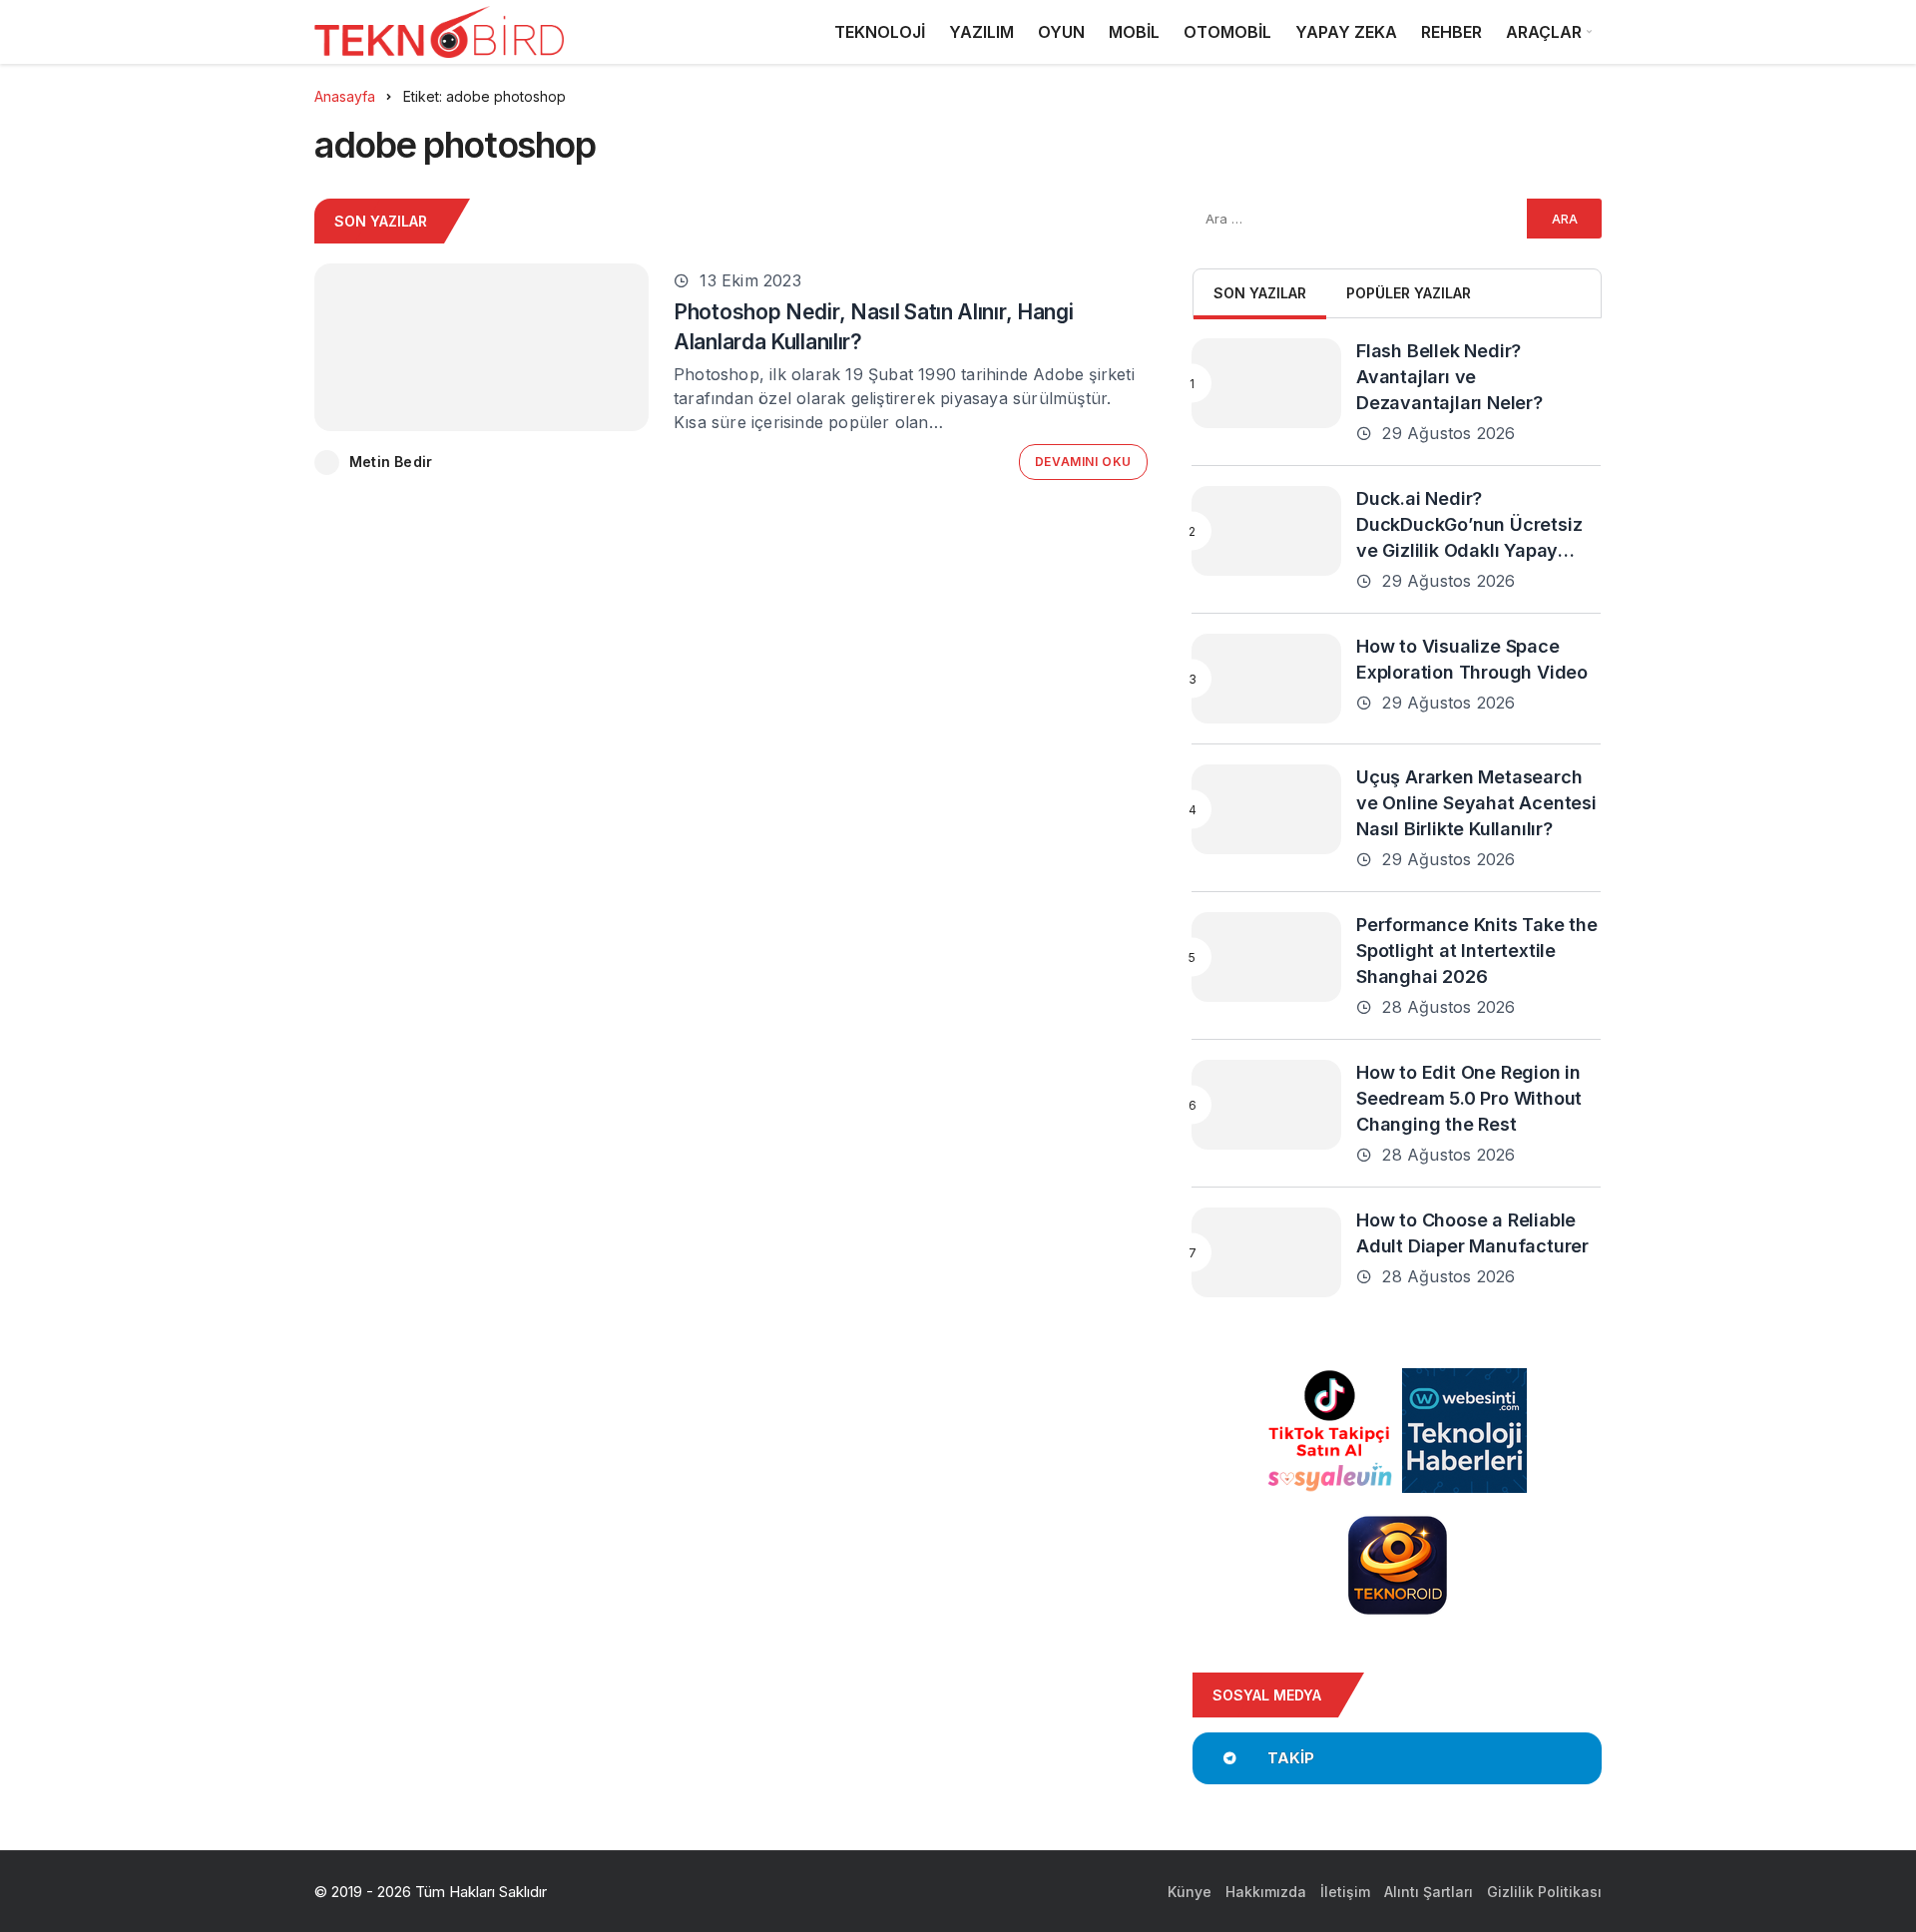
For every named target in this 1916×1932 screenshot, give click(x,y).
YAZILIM (981, 32)
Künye (1190, 1892)
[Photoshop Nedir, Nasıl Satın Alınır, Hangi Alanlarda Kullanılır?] (481, 347)
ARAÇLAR (1544, 32)
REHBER (1451, 32)
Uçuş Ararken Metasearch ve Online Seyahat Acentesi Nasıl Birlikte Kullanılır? (1476, 803)
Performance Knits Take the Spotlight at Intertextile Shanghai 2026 (1477, 951)
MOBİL (1134, 32)
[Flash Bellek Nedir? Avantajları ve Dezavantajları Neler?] (1266, 383)
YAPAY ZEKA (1346, 32)
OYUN (1061, 32)
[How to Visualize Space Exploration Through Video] (1266, 679)
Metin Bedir (391, 462)
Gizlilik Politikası (1544, 1892)
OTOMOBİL (1227, 32)
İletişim (1345, 1892)
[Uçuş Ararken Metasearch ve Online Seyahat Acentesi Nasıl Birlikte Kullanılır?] (1266, 809)
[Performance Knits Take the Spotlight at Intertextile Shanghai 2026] (1266, 957)
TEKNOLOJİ (880, 32)
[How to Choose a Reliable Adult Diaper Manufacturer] (1266, 1252)
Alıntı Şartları (1429, 1892)
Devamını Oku (1083, 462)
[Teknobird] (439, 32)
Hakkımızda (1266, 1892)
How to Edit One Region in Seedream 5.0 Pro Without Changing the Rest (1469, 1098)
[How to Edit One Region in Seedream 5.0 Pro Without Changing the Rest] (1266, 1105)
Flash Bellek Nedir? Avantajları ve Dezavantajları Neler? (1449, 377)
